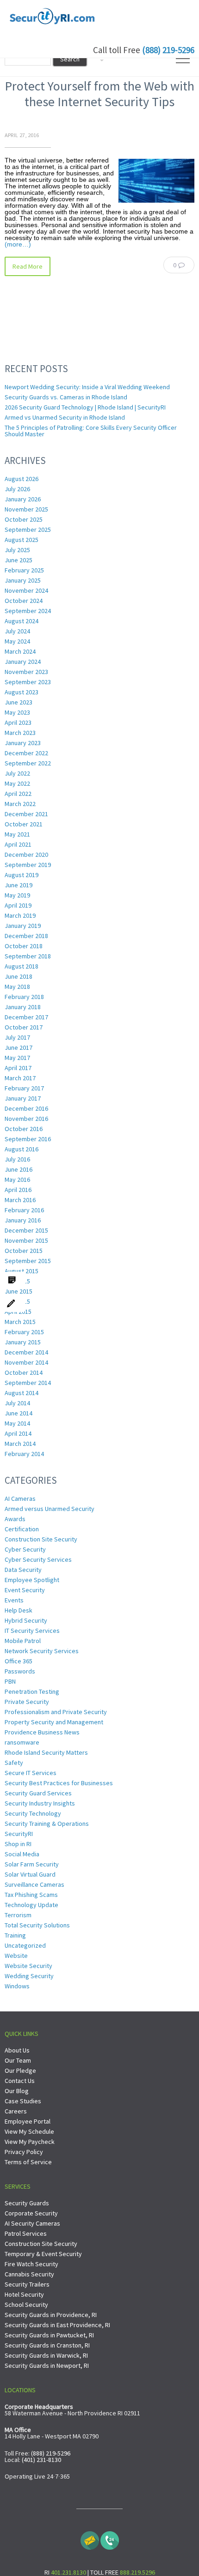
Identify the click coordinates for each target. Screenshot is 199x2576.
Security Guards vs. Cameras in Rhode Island (66, 397)
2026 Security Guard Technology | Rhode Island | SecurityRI (85, 407)
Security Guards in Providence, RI (51, 2315)
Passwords (20, 1671)
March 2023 (20, 733)
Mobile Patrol (23, 1641)
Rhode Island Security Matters (46, 1752)
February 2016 (24, 1210)
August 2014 (22, 1393)
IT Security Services (32, 1631)
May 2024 (17, 641)
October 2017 (24, 1027)
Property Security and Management (54, 1722)
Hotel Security (24, 2294)
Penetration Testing (32, 1691)
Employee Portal (28, 2121)
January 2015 (23, 1342)
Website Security (28, 1966)
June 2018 (19, 976)
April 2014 (18, 1433)
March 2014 (20, 1444)
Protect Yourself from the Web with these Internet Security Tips (99, 94)
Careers (16, 2111)
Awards (15, 1519)
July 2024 (17, 631)
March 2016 (20, 1200)
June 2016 (19, 1169)
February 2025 (24, 570)
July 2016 (17, 1159)
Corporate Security (31, 2213)
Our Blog (17, 2091)
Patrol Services (26, 2233)
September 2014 (28, 1383)
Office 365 (19, 1661)
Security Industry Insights (40, 1803)
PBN (10, 1681)
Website (16, 1956)
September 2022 (28, 763)
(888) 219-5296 (168, 50)
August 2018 (22, 966)
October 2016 (24, 1129)
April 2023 (18, 722)
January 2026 (23, 499)
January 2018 (23, 1007)
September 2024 (28, 611)
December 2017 (26, 1017)
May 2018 (17, 987)
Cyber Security (25, 1549)
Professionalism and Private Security (56, 1712)
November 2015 (26, 1240)
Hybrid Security (26, 1620)
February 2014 (24, 1454)
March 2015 (20, 1322)
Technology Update (31, 1905)
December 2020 (26, 855)
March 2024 (20, 651)
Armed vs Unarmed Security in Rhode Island (65, 417)
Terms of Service (28, 2162)
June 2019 (19, 885)
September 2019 (28, 865)
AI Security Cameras (32, 2223)
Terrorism (18, 1915)
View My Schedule (29, 2131)
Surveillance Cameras (34, 1884)
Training (15, 1935)
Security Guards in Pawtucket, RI (49, 2335)
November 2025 (26, 509)
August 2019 (22, 875)
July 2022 (17, 773)
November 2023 (26, 672)
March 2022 (20, 804)
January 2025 (23, 580)
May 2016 (17, 1180)
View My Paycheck (30, 2142)
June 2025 (19, 560)
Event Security (25, 1590)
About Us (17, 2050)
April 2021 (18, 844)
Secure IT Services (31, 1773)
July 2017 (17, 1037)
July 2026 (17, 489)
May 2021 (17, 834)
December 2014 (26, 1352)
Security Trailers (27, 2284)
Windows (17, 1986)
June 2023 (19, 702)
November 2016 (26, 1119)
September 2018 (28, 956)
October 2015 (24, 1251)
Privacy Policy (24, 2152)
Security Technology (33, 1813)
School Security (26, 2305)
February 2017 (24, 1088)
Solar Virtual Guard (30, 1874)
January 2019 (23, 926)
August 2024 (22, 621)
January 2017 (23, 1098)
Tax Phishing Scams (31, 1895)
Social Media (22, 1854)
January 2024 (23, 662)
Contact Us (20, 2081)
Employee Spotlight (32, 1580)
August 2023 (22, 692)
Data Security (23, 1570)
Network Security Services (42, 1651)
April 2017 (18, 1068)
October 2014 (24, 1372)
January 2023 (23, 743)
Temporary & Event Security (43, 2254)
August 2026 (22, 479)
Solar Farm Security (32, 1864)
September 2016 (28, 1139)
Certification (22, 1529)
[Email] (90, 2538)
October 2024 (24, 601)
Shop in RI (18, 1844)
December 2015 (26, 1230)
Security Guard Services (38, 1793)
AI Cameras (20, 1499)
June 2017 (19, 1047)
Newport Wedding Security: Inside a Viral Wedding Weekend (87, 387)
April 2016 (18, 1190)
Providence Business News (42, 1732)
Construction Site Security (41, 1539)
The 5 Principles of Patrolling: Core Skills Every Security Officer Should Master (91, 431)
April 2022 (18, 794)
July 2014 (17, 1403)
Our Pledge (20, 2070)
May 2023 (17, 712)
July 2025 (17, 550)
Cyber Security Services (38, 1559)
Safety (14, 1763)
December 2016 (26, 1108)
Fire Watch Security (31, 2264)
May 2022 (17, 783)
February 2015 (24, 1332)
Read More (28, 266)
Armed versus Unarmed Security (50, 1509)
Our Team (18, 2060)
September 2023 (28, 682)
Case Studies (23, 2101)
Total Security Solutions (37, 1925)
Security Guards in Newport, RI (47, 2365)
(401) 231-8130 (41, 2460)
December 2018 (26, 936)
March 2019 (20, 915)
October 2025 (24, 519)
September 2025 (28, 530)
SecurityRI (19, 1834)
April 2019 (18, 905)
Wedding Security (29, 1976)
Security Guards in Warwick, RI (46, 2355)
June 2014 (19, 1413)
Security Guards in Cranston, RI (47, 2345)
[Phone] (110, 2538)
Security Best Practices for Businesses (59, 1783)
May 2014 (17, 1423)
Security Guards (27, 2203)
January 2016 (23, 1220)
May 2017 (17, 1058)
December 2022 (26, 753)
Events (14, 1600)
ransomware (22, 1742)
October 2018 (24, 946)
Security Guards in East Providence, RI (57, 2325)
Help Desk (19, 1610)
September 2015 (28, 1261)
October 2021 (24, 824)
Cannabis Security (29, 2274)
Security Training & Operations (47, 1824)
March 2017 (20, 1078)
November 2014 (26, 1362)
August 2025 (22, 540)
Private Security (27, 1702)
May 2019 (17, 895)
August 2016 (22, 1149)
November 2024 (26, 590)
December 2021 (26, 814)
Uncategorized (25, 1945)
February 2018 (24, 997)
